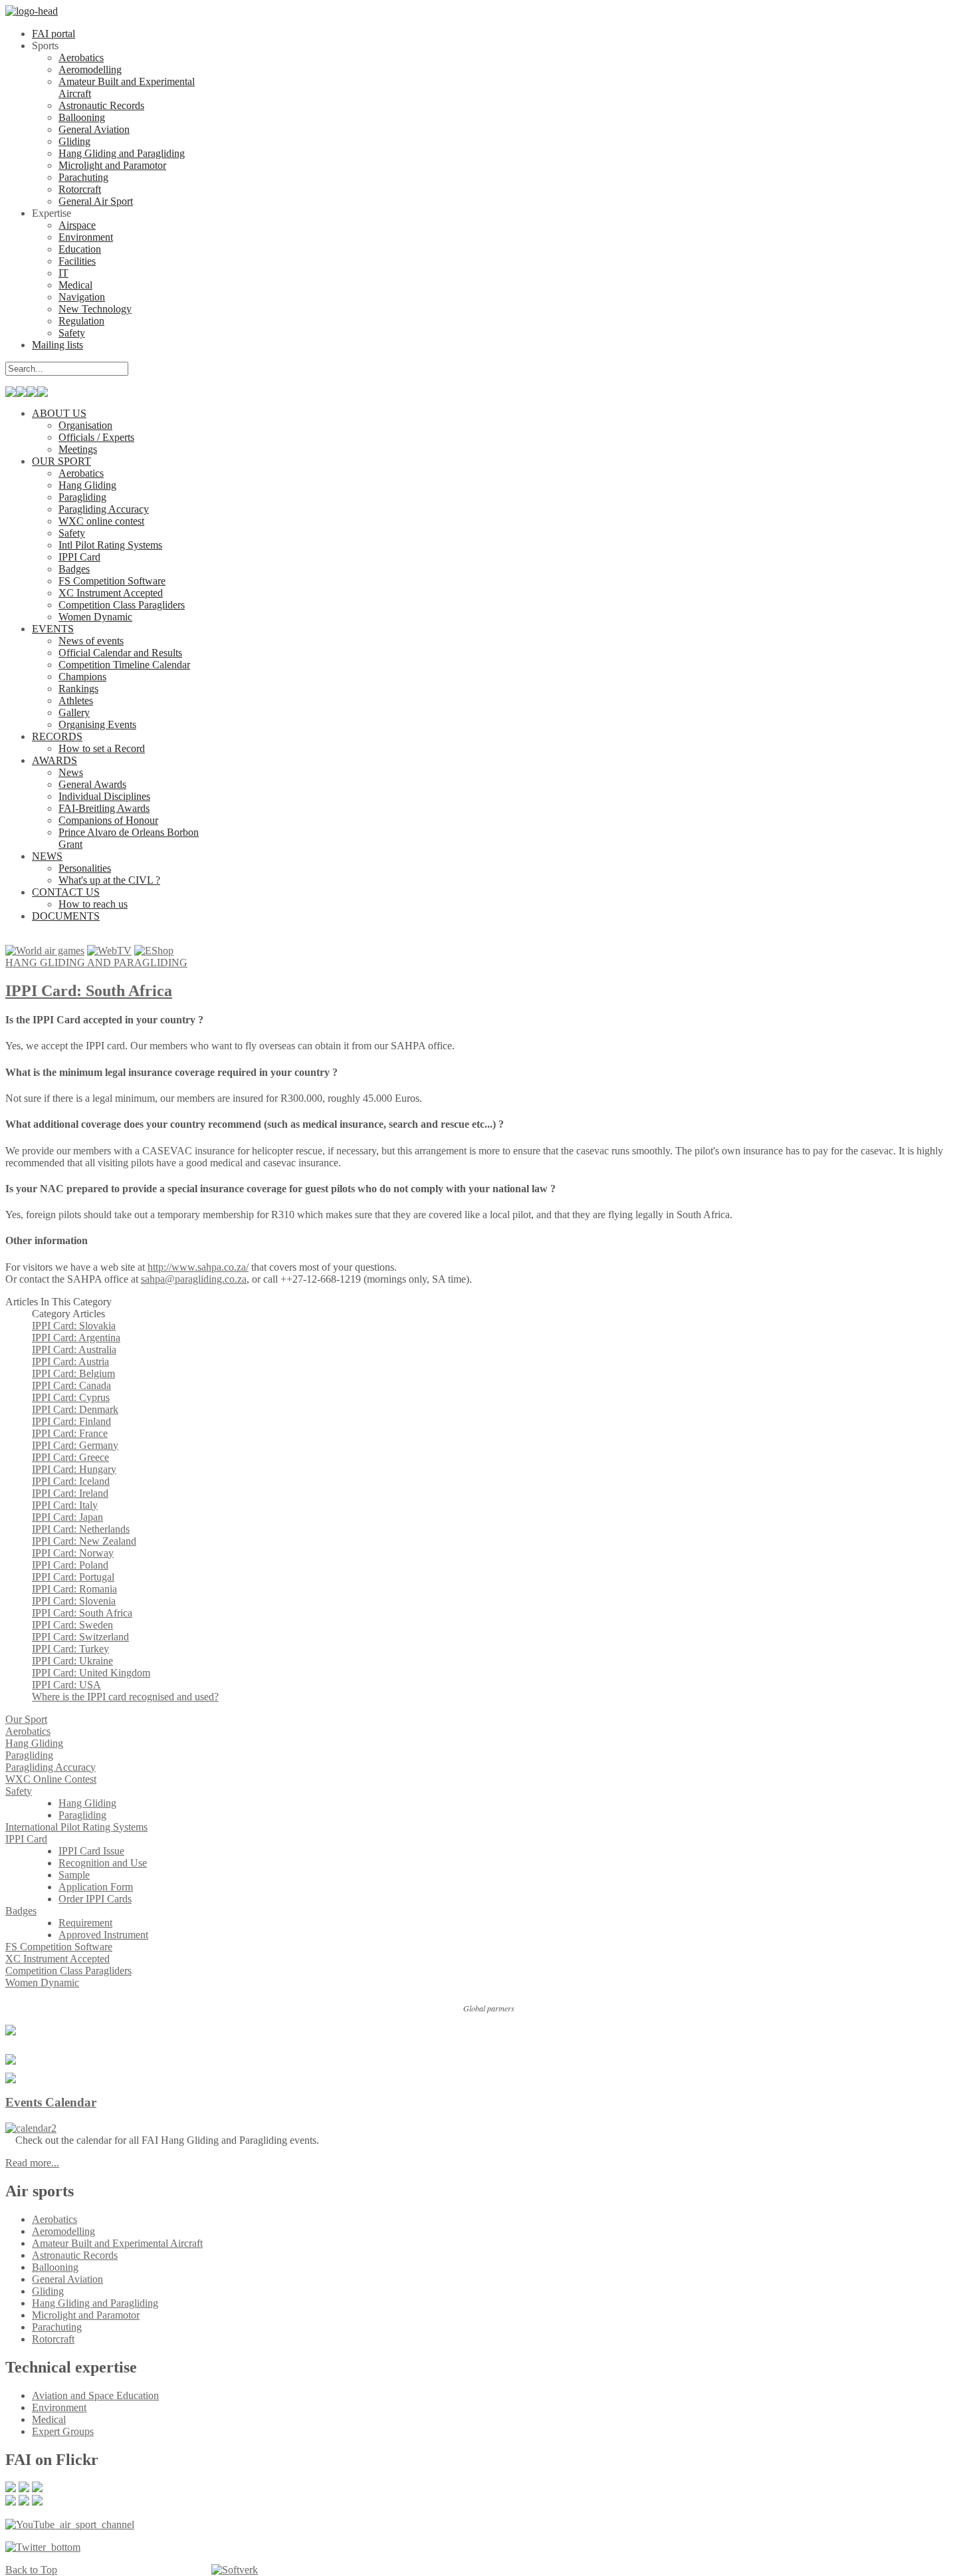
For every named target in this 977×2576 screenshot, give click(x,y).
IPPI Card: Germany (75, 1445)
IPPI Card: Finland (71, 1421)
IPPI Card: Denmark (75, 1409)
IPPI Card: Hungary (74, 1469)
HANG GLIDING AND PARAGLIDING (96, 963)
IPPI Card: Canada (71, 1385)
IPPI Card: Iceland (71, 1481)
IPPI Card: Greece (70, 1457)
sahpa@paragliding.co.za (194, 1279)
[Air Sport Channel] (70, 2524)
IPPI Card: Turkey (70, 1649)
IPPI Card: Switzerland (80, 1637)
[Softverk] (235, 2570)
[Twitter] (43, 2547)
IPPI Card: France (70, 1433)
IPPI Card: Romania (74, 1589)
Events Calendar (51, 2102)
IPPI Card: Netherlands (81, 1529)
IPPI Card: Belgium (73, 1373)
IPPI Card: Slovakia (74, 1326)
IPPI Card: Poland (70, 1565)
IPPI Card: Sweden (72, 1625)
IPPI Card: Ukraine (72, 1661)
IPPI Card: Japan (67, 1517)
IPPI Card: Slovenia (74, 1601)
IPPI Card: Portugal (73, 1577)
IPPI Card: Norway (73, 1553)
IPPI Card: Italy (65, 1505)
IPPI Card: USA (66, 1685)
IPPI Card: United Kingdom (91, 1673)
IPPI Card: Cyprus (71, 1397)
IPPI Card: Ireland (70, 1493)
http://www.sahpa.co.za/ (198, 1267)
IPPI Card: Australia (74, 1350)
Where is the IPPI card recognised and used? (125, 1697)
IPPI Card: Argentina (76, 1338)
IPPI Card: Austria (70, 1361)
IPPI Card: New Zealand (84, 1541)
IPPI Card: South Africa (89, 991)
